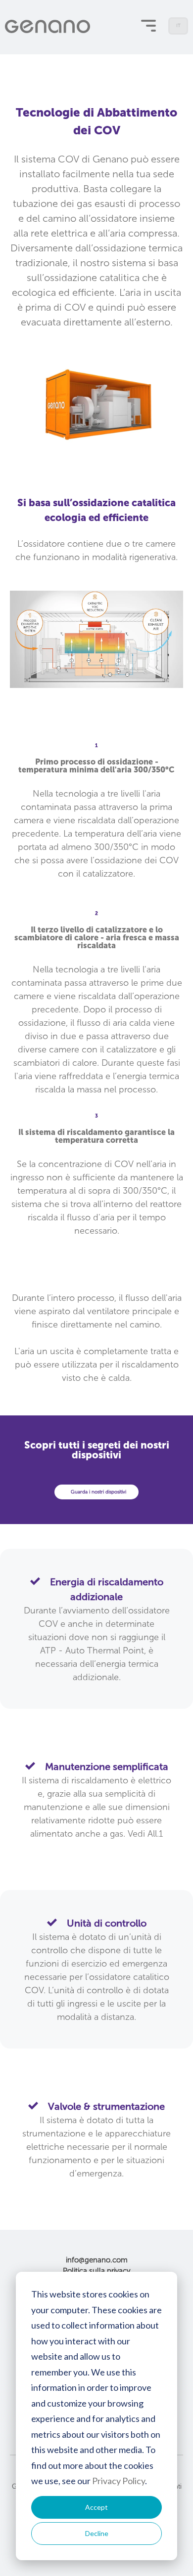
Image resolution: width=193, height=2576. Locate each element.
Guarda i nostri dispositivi (98, 1492)
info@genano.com (97, 2260)
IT (179, 29)
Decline (97, 2533)
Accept (96, 2507)
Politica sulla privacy (96, 2271)
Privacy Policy (119, 2481)
